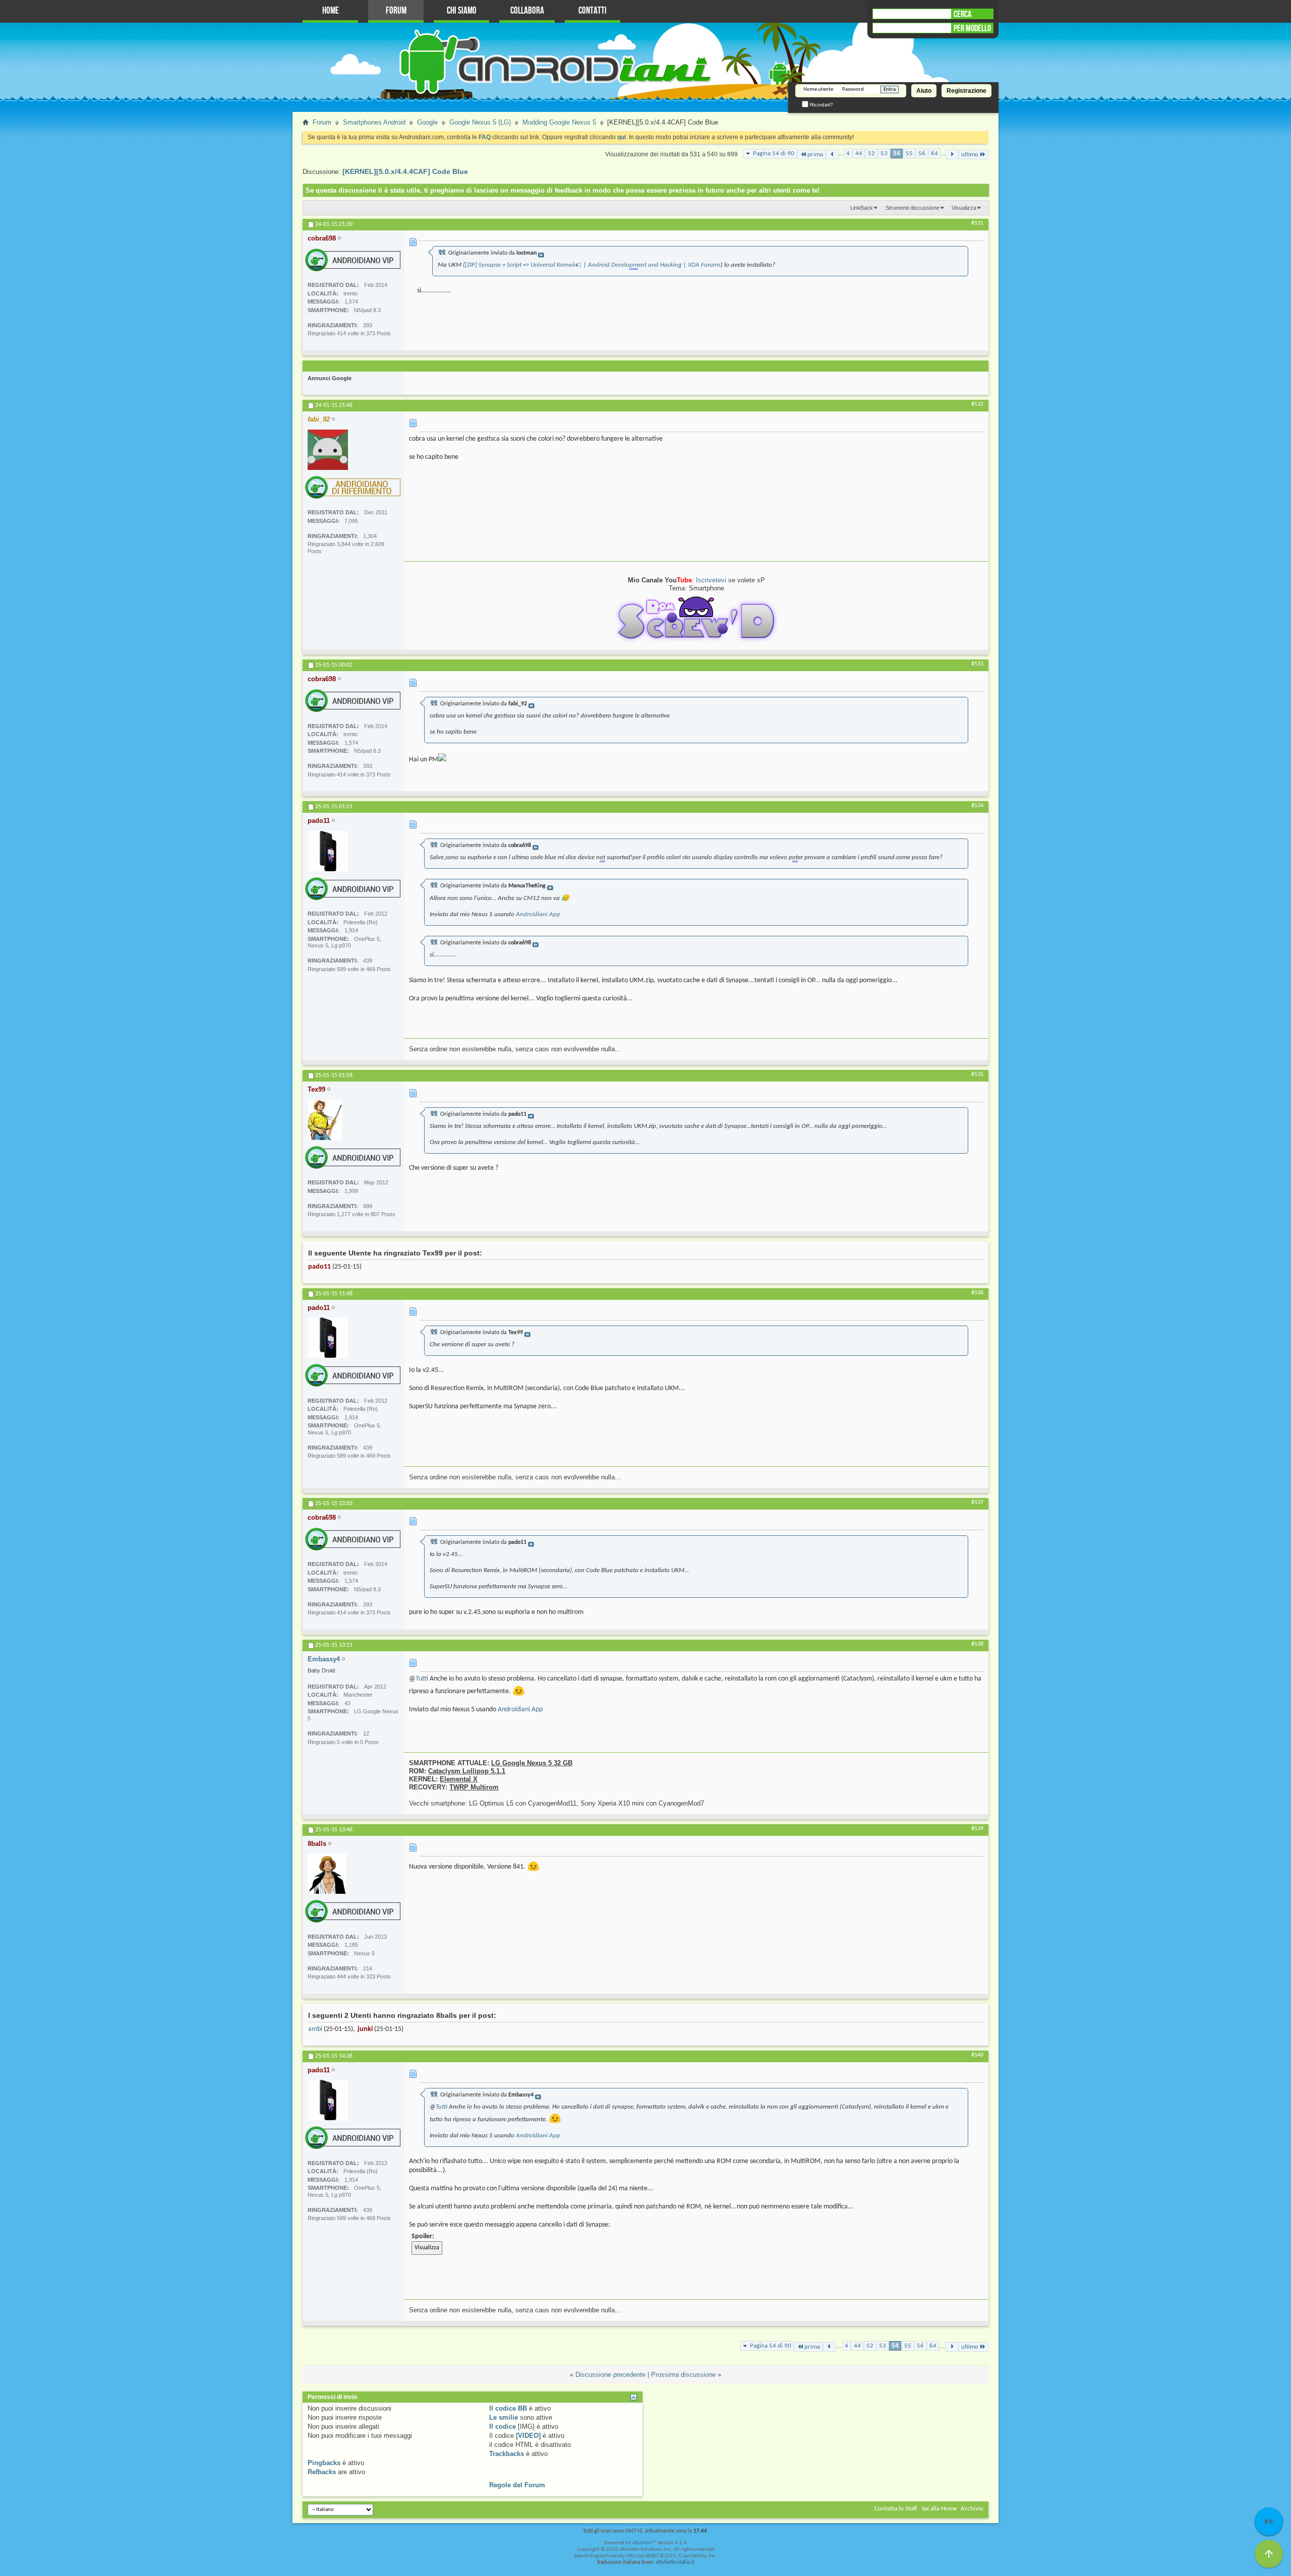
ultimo (970, 155)
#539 (977, 1829)
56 (922, 154)
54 (897, 154)
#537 (977, 1503)
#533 (977, 664)
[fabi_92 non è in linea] (328, 450)
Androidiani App (538, 914)
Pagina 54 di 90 (774, 154)
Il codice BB (508, 2408)
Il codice (503, 2427)
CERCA (962, 14)
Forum (396, 11)
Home (331, 11)
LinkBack (862, 208)
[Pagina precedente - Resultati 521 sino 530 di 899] (832, 155)
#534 (977, 806)
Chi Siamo (462, 11)
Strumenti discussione (913, 208)
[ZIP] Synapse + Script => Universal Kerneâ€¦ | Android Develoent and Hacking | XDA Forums (593, 265)
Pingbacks (324, 2463)
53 (884, 154)
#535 (977, 1074)
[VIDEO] (528, 2436)
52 (871, 154)
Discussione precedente (610, 2375)
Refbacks (322, 2472)
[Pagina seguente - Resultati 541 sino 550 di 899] (952, 155)
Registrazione (966, 91)
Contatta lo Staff (896, 2509)
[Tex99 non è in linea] (325, 1120)
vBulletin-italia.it (675, 2563)
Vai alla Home (939, 2509)
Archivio (972, 2509)
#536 (977, 1293)
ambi (315, 2029)
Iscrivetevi (711, 580)
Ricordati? (821, 105)
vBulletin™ (644, 2543)
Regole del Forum (517, 2485)
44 (859, 154)
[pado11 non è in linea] (328, 851)
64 (934, 154)
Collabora (527, 11)
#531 (977, 223)
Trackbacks (507, 2454)
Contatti (593, 11)
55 (909, 154)
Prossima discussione (683, 2375)
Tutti (422, 1679)
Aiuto (924, 91)
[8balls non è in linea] (327, 1874)
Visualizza (964, 208)
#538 (977, 1644)
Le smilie (504, 2417)
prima (815, 155)
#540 (977, 2055)
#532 (977, 404)
